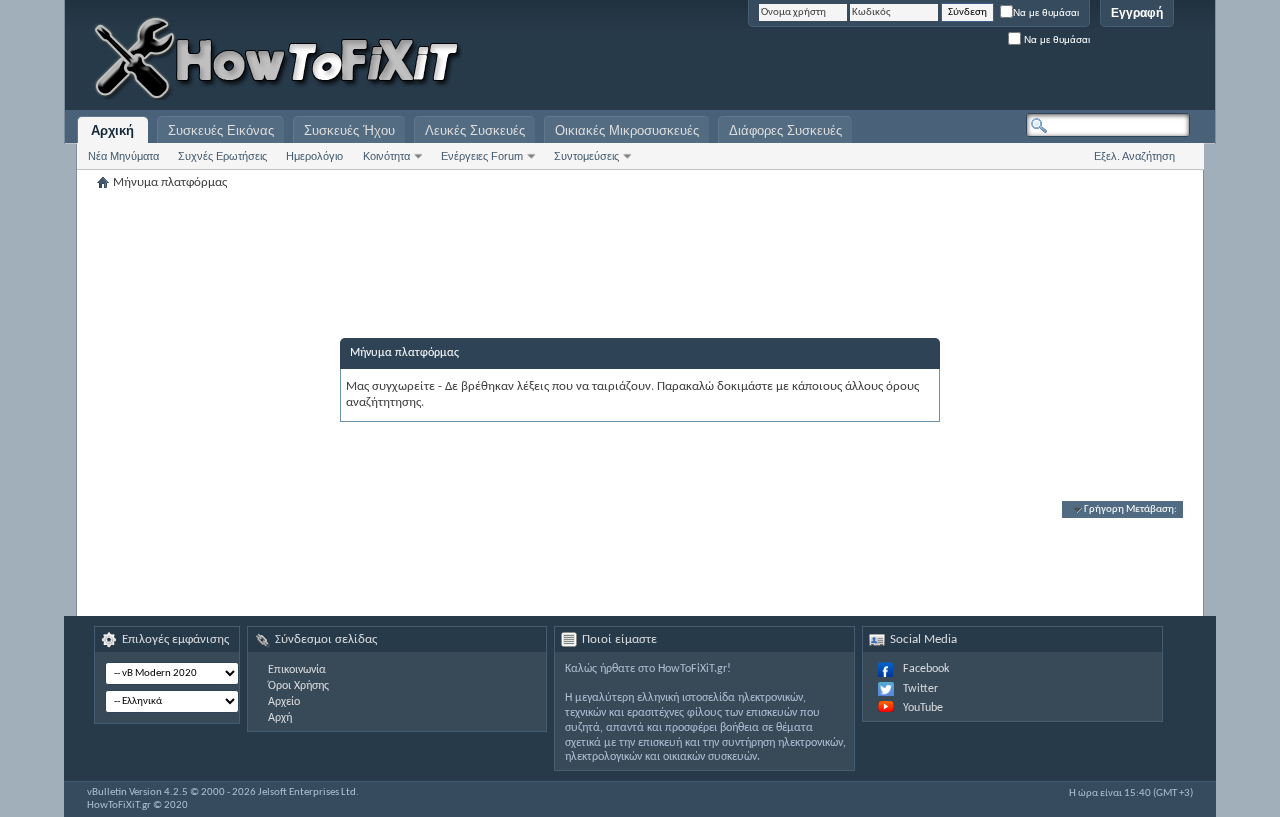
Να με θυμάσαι (1046, 12)
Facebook (926, 669)
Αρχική (112, 130)
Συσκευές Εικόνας (221, 130)
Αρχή (280, 718)
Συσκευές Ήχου (349, 130)
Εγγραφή (1137, 13)
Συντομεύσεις (586, 156)
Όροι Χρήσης (298, 686)
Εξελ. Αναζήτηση (1134, 156)
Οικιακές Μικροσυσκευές (627, 130)
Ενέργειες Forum (482, 156)
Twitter (920, 689)
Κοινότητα (386, 156)
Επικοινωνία (297, 670)
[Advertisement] (940, 60)
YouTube (923, 708)
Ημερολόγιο (314, 156)
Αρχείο (284, 702)
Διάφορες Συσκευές (785, 130)
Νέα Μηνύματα (123, 156)
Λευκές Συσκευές (475, 130)
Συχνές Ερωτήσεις (222, 156)
